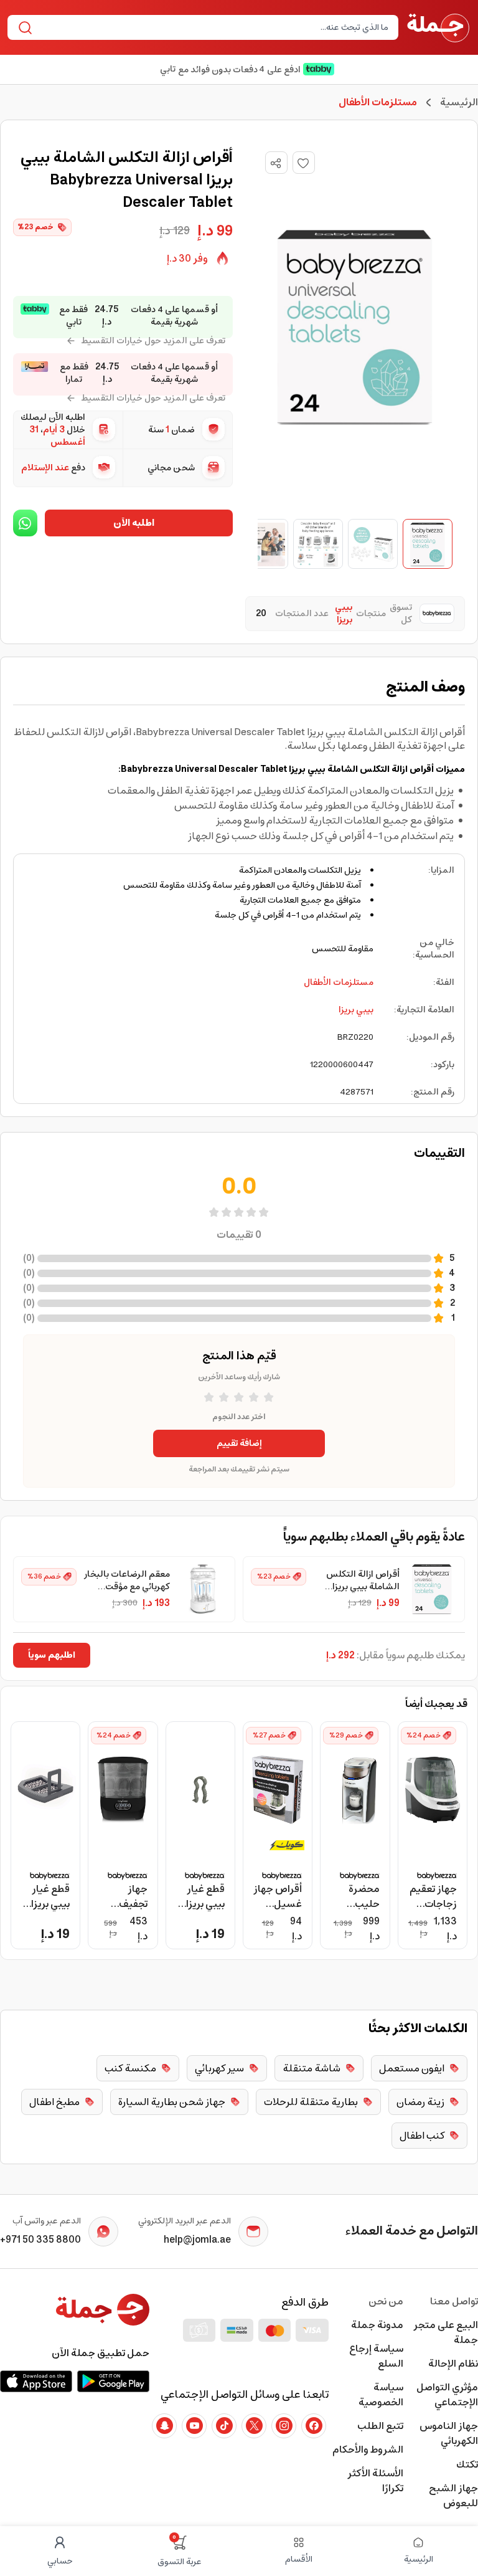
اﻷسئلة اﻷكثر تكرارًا (375, 2481)
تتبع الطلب (380, 2426)
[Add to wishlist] (304, 163)
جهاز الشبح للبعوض (453, 2496)
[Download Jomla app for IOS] (36, 2381)
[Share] (276, 163)
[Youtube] (194, 2426)
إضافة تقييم (239, 1443)
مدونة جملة (377, 2325)
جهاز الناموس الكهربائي (449, 2433)
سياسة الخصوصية (381, 2395)
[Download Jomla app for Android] (113, 2381)
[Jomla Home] (438, 27)
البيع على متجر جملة (446, 2332)
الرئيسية (459, 102)
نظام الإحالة (453, 2364)
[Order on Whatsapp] (25, 523)
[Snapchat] (164, 2426)
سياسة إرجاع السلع (376, 2356)
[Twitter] (254, 2426)
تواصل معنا (454, 2301)
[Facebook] (314, 2426)
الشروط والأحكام (368, 2450)
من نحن (386, 2301)
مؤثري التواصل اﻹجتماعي (447, 2395)
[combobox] (213, 27)
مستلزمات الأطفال (339, 982)
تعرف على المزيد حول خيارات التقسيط (153, 341)
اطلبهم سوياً (52, 1655)
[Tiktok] (224, 2426)
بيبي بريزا (356, 1010)
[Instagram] (284, 2426)
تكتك (467, 2464)
